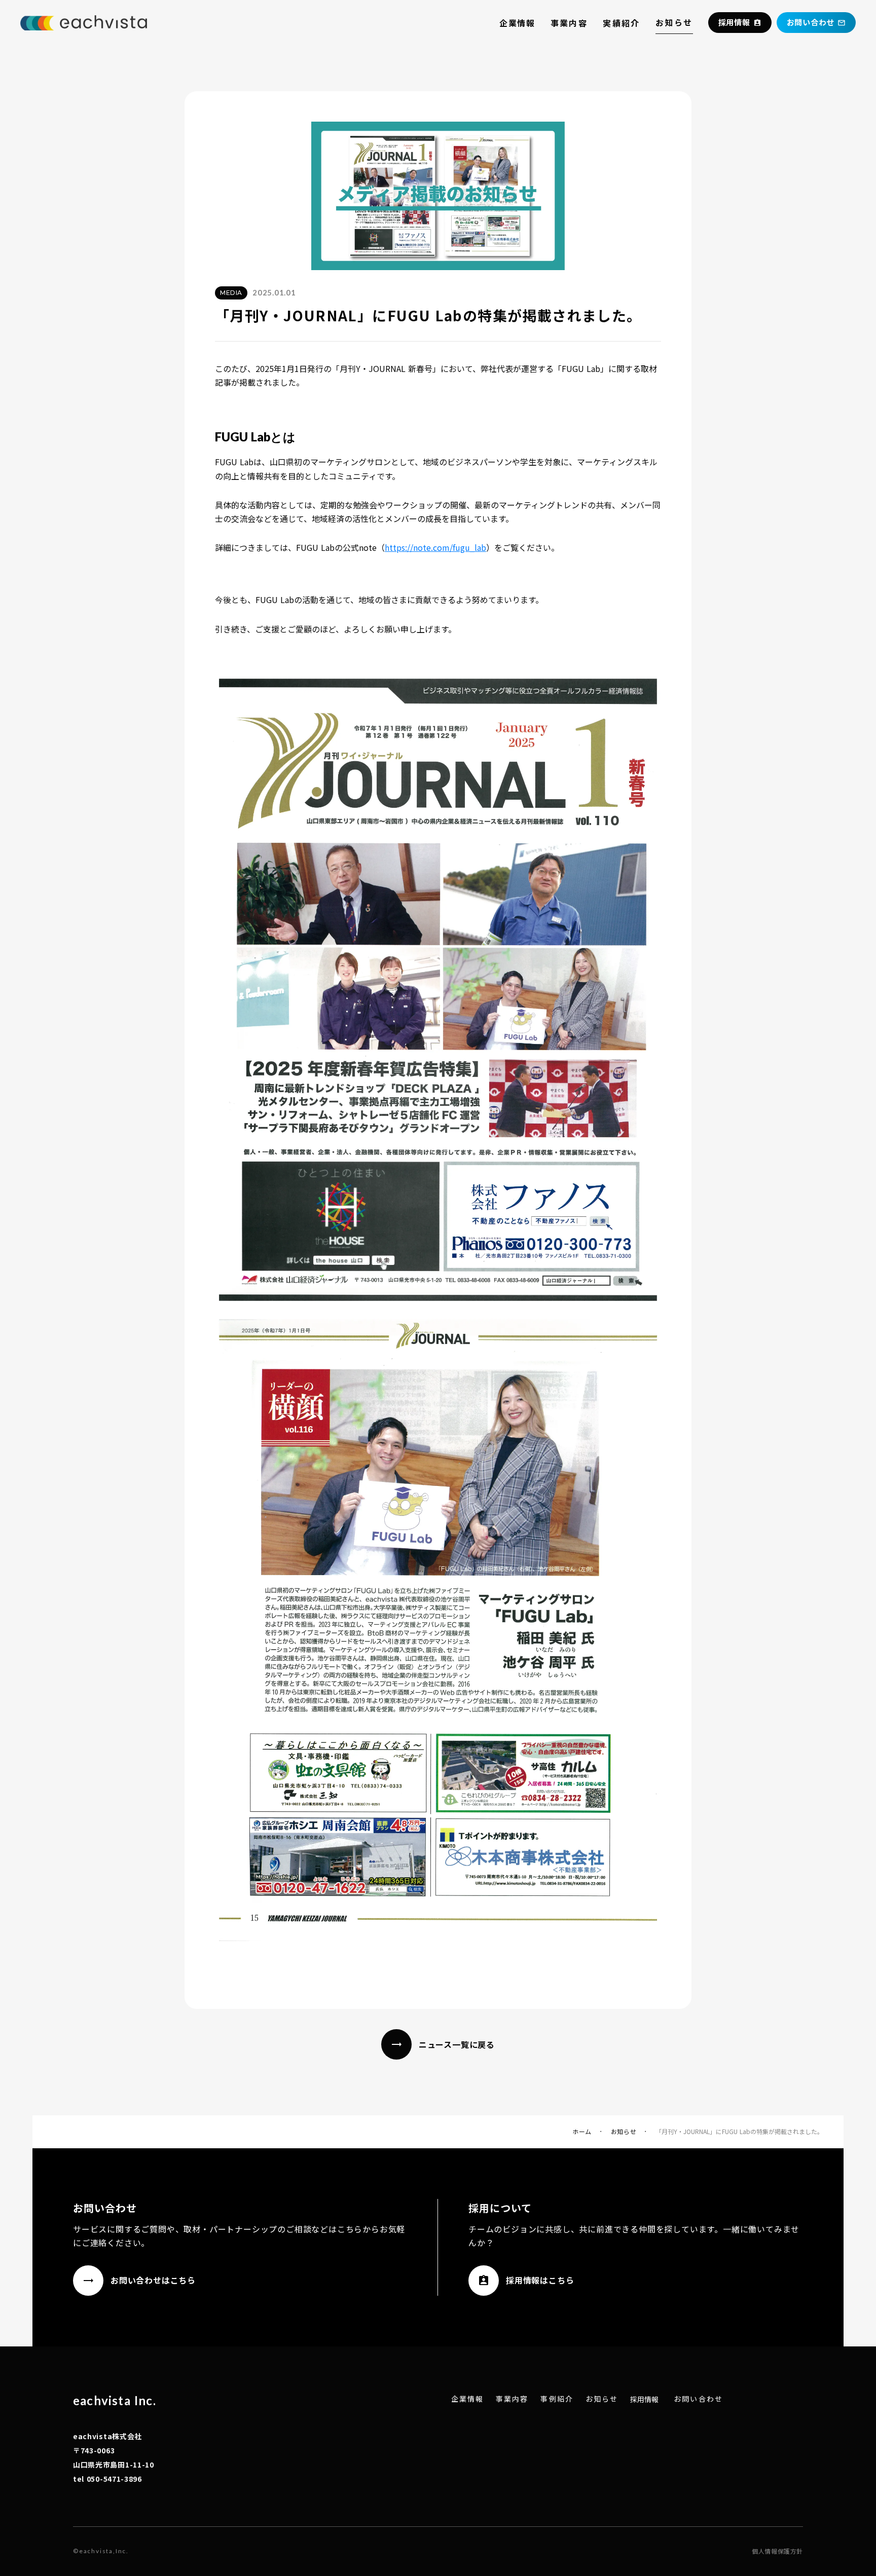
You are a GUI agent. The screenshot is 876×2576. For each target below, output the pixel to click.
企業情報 (517, 23)
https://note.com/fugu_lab (435, 547)
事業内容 (569, 23)
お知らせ (674, 22)
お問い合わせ (698, 2399)
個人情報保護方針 (777, 2551)
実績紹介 (622, 23)
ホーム (582, 2132)
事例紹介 (557, 2399)
